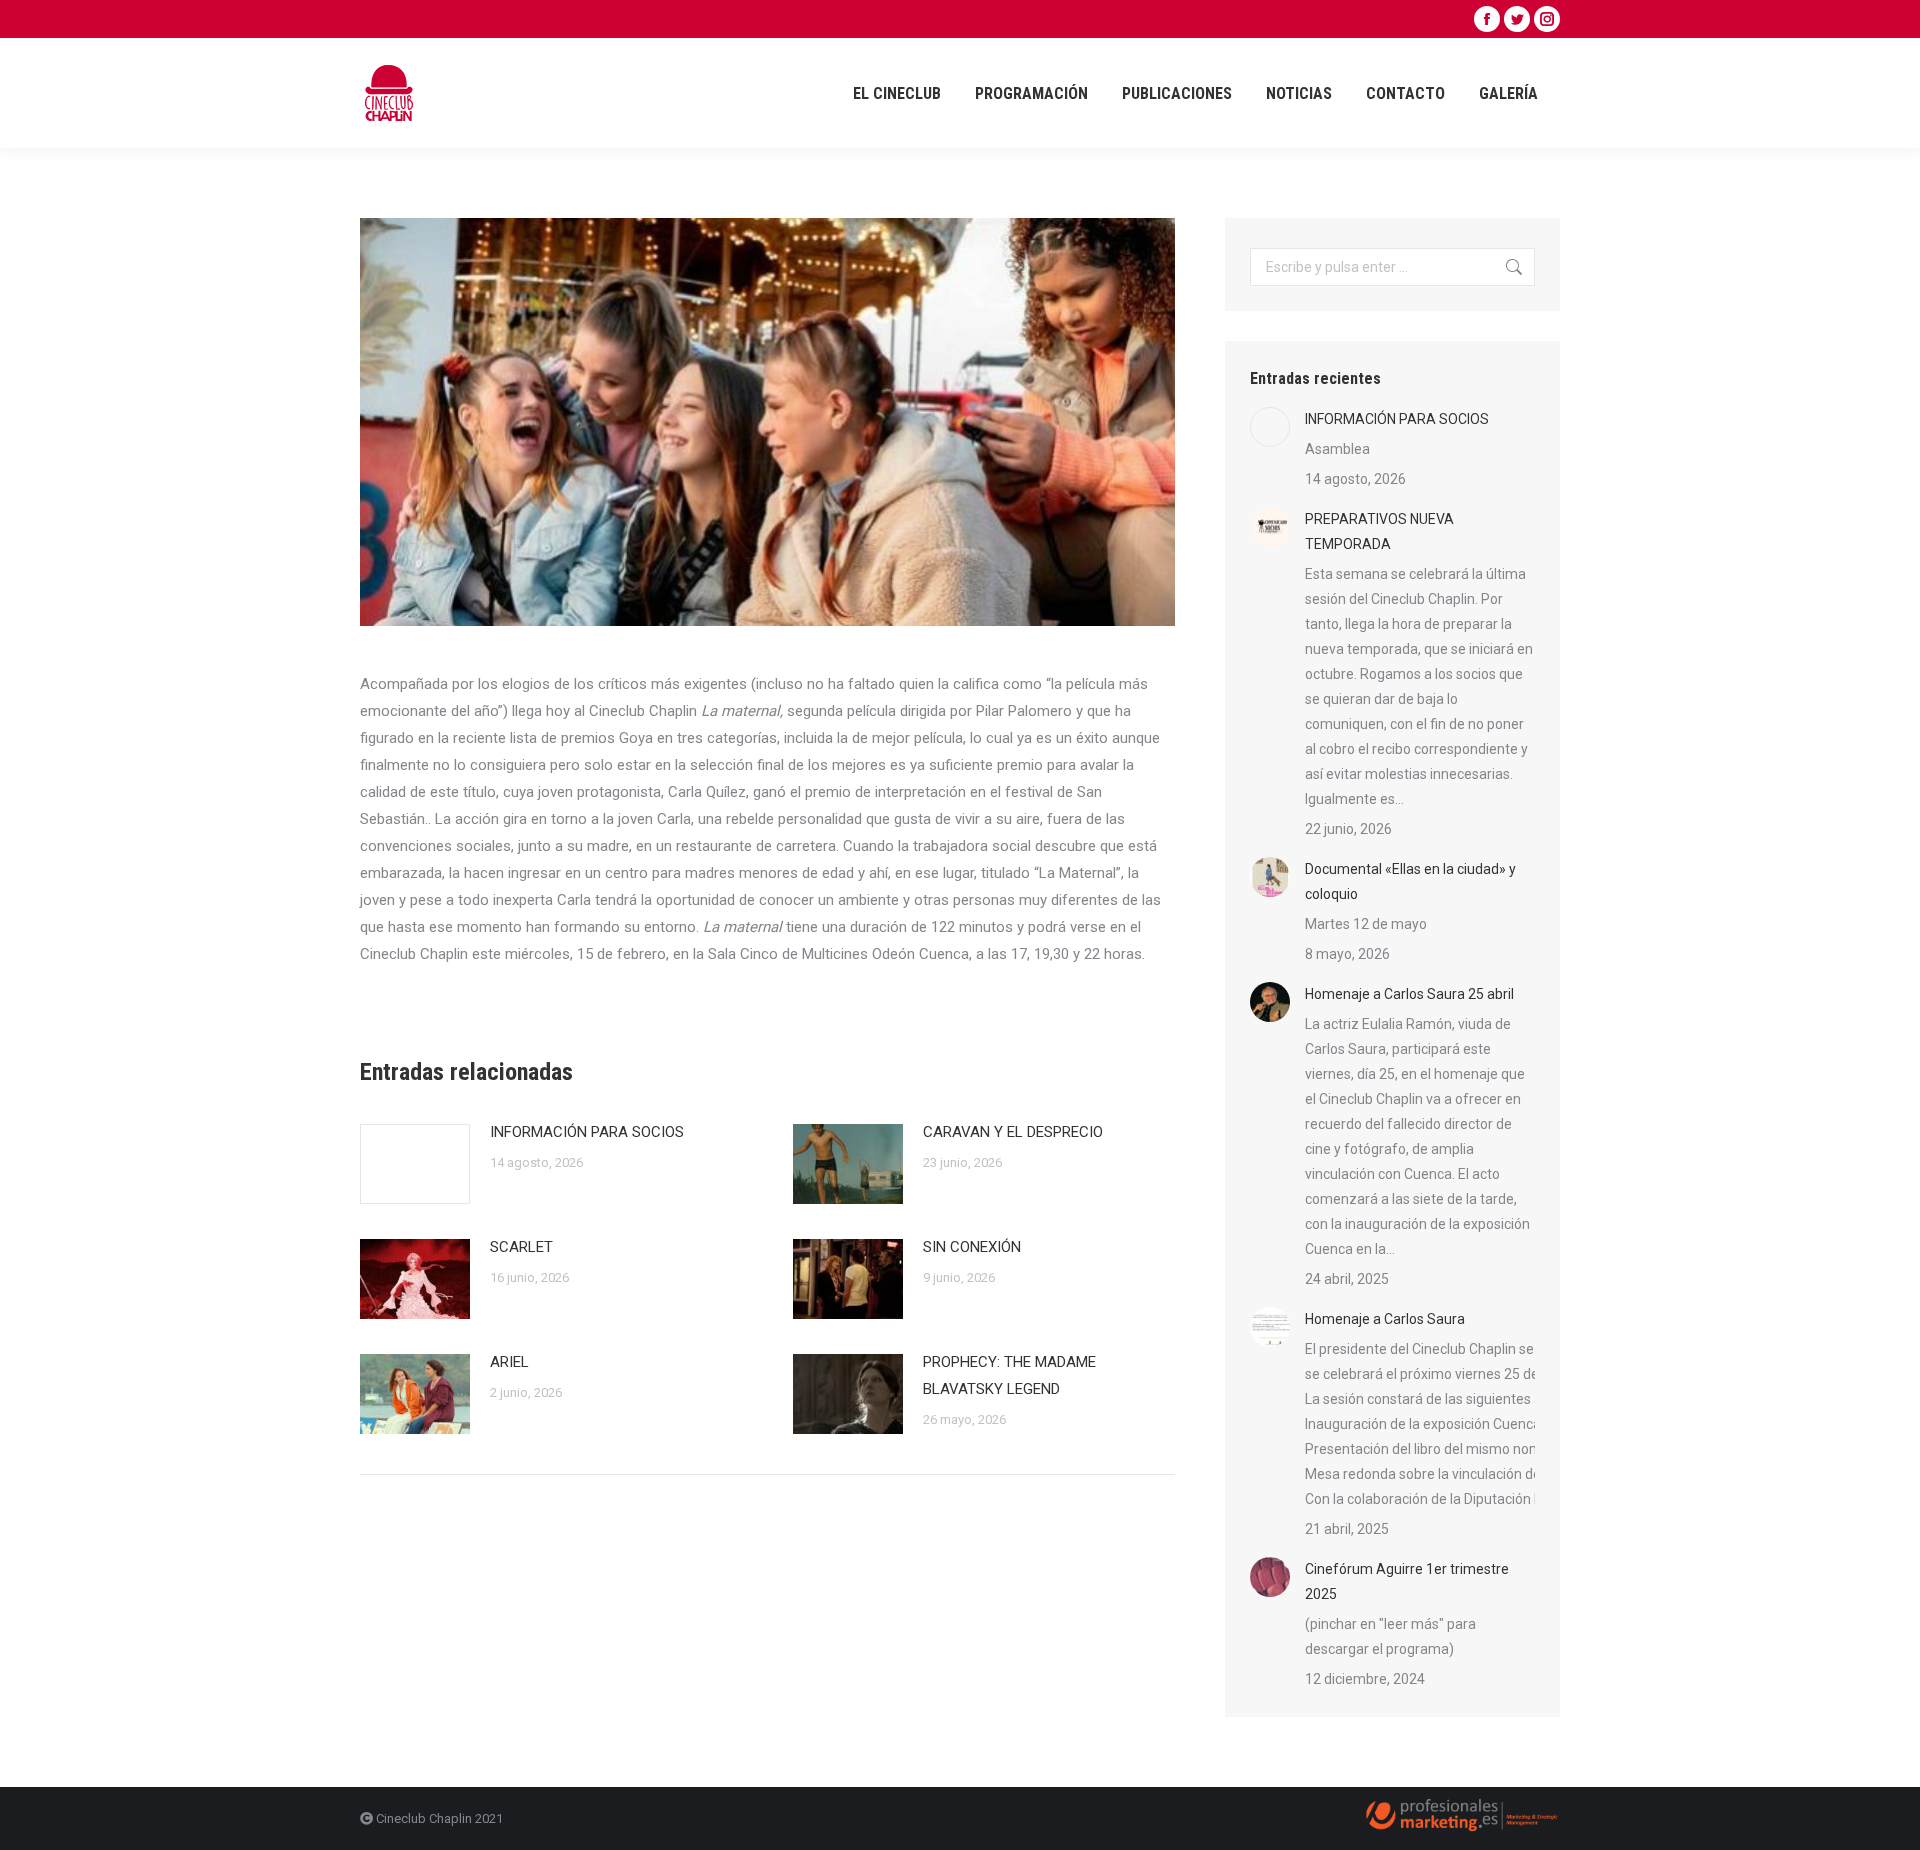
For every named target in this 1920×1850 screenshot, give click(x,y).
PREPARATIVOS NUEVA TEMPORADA (1379, 531)
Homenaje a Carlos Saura (1385, 1319)
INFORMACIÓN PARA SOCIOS (587, 1132)
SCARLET (521, 1247)
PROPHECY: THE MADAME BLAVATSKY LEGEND (1009, 1375)
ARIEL (509, 1362)
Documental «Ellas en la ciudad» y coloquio (1410, 881)
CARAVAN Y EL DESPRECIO (1013, 1132)
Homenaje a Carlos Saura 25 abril (1409, 994)
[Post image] (415, 1164)
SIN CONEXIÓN (972, 1247)
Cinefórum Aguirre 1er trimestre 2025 (1407, 1581)
